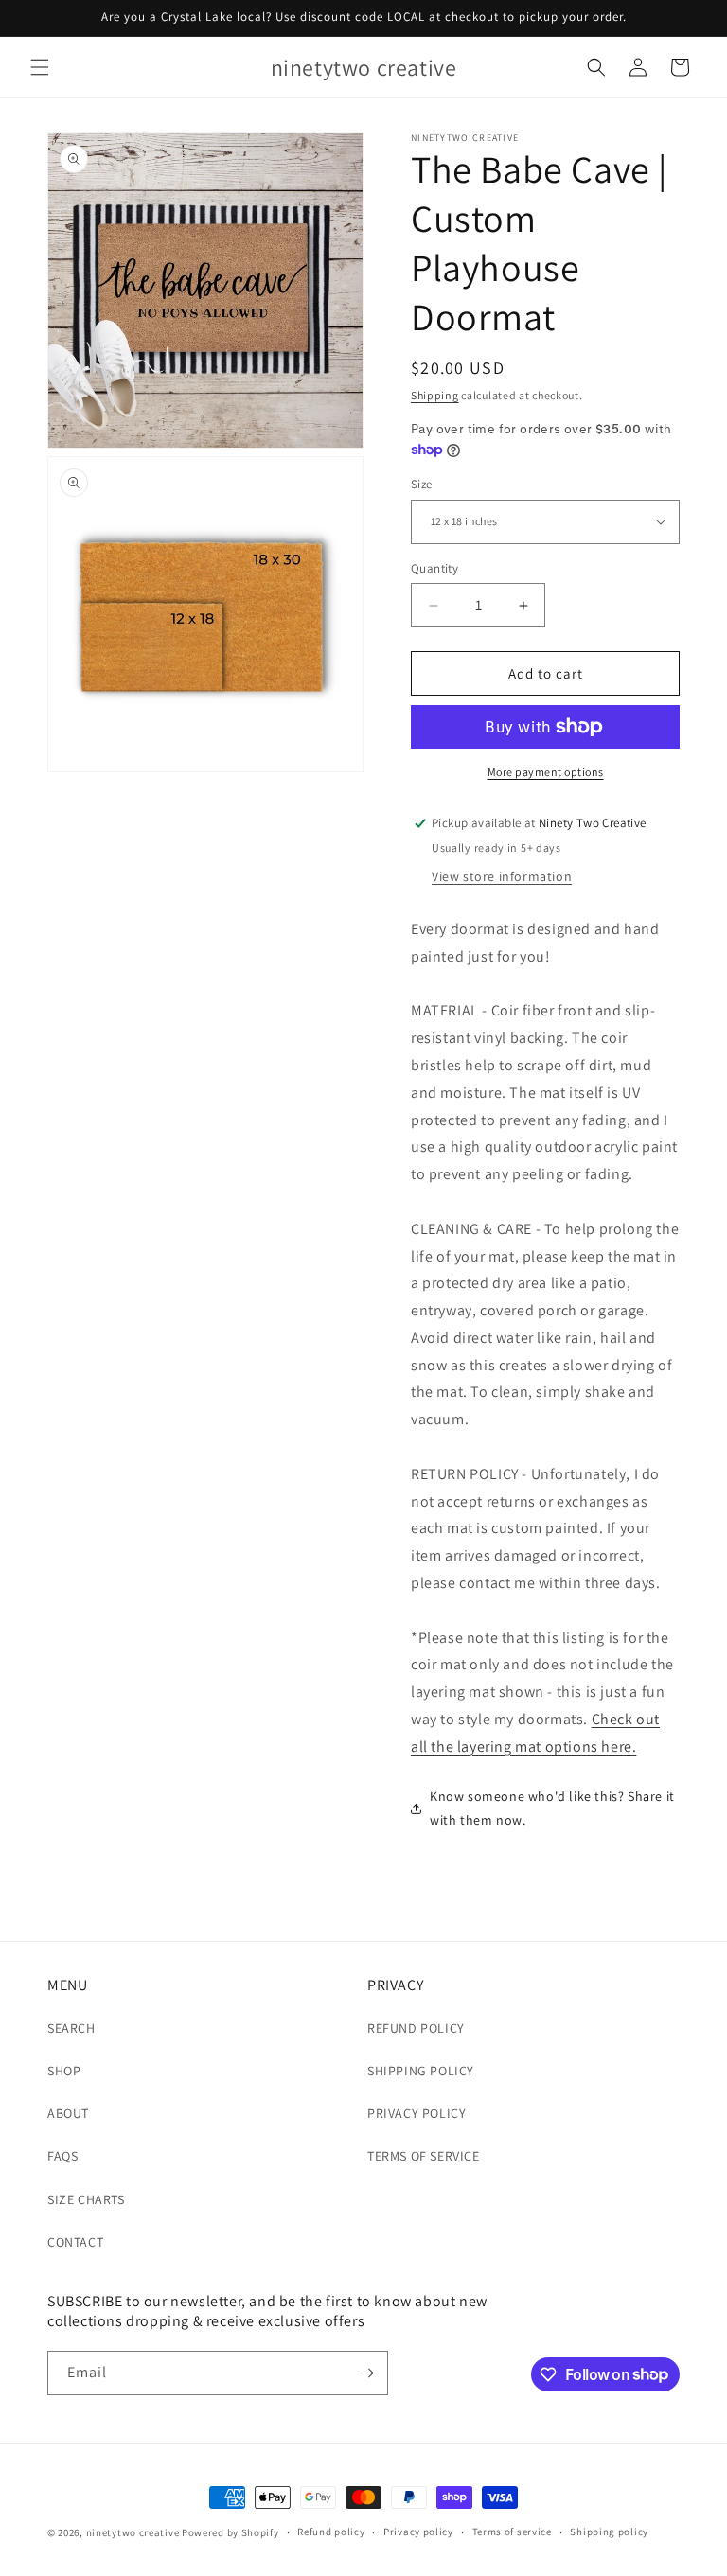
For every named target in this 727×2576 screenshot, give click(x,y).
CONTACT (75, 2242)
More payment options (546, 772)
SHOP (64, 2071)
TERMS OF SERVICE (424, 2156)
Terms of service (512, 2532)
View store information (502, 876)
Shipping (435, 395)
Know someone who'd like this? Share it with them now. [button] (552, 1808)
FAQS (62, 2156)
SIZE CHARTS (86, 2199)
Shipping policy (609, 2532)
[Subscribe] (366, 2373)
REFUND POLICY (416, 2028)
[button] (40, 67)
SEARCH (71, 2028)
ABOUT (68, 2113)
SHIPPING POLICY (421, 2071)
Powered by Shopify (231, 2532)
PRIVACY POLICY (417, 2113)
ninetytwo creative (133, 2532)
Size (422, 484)
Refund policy (331, 2532)
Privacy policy (418, 2532)
